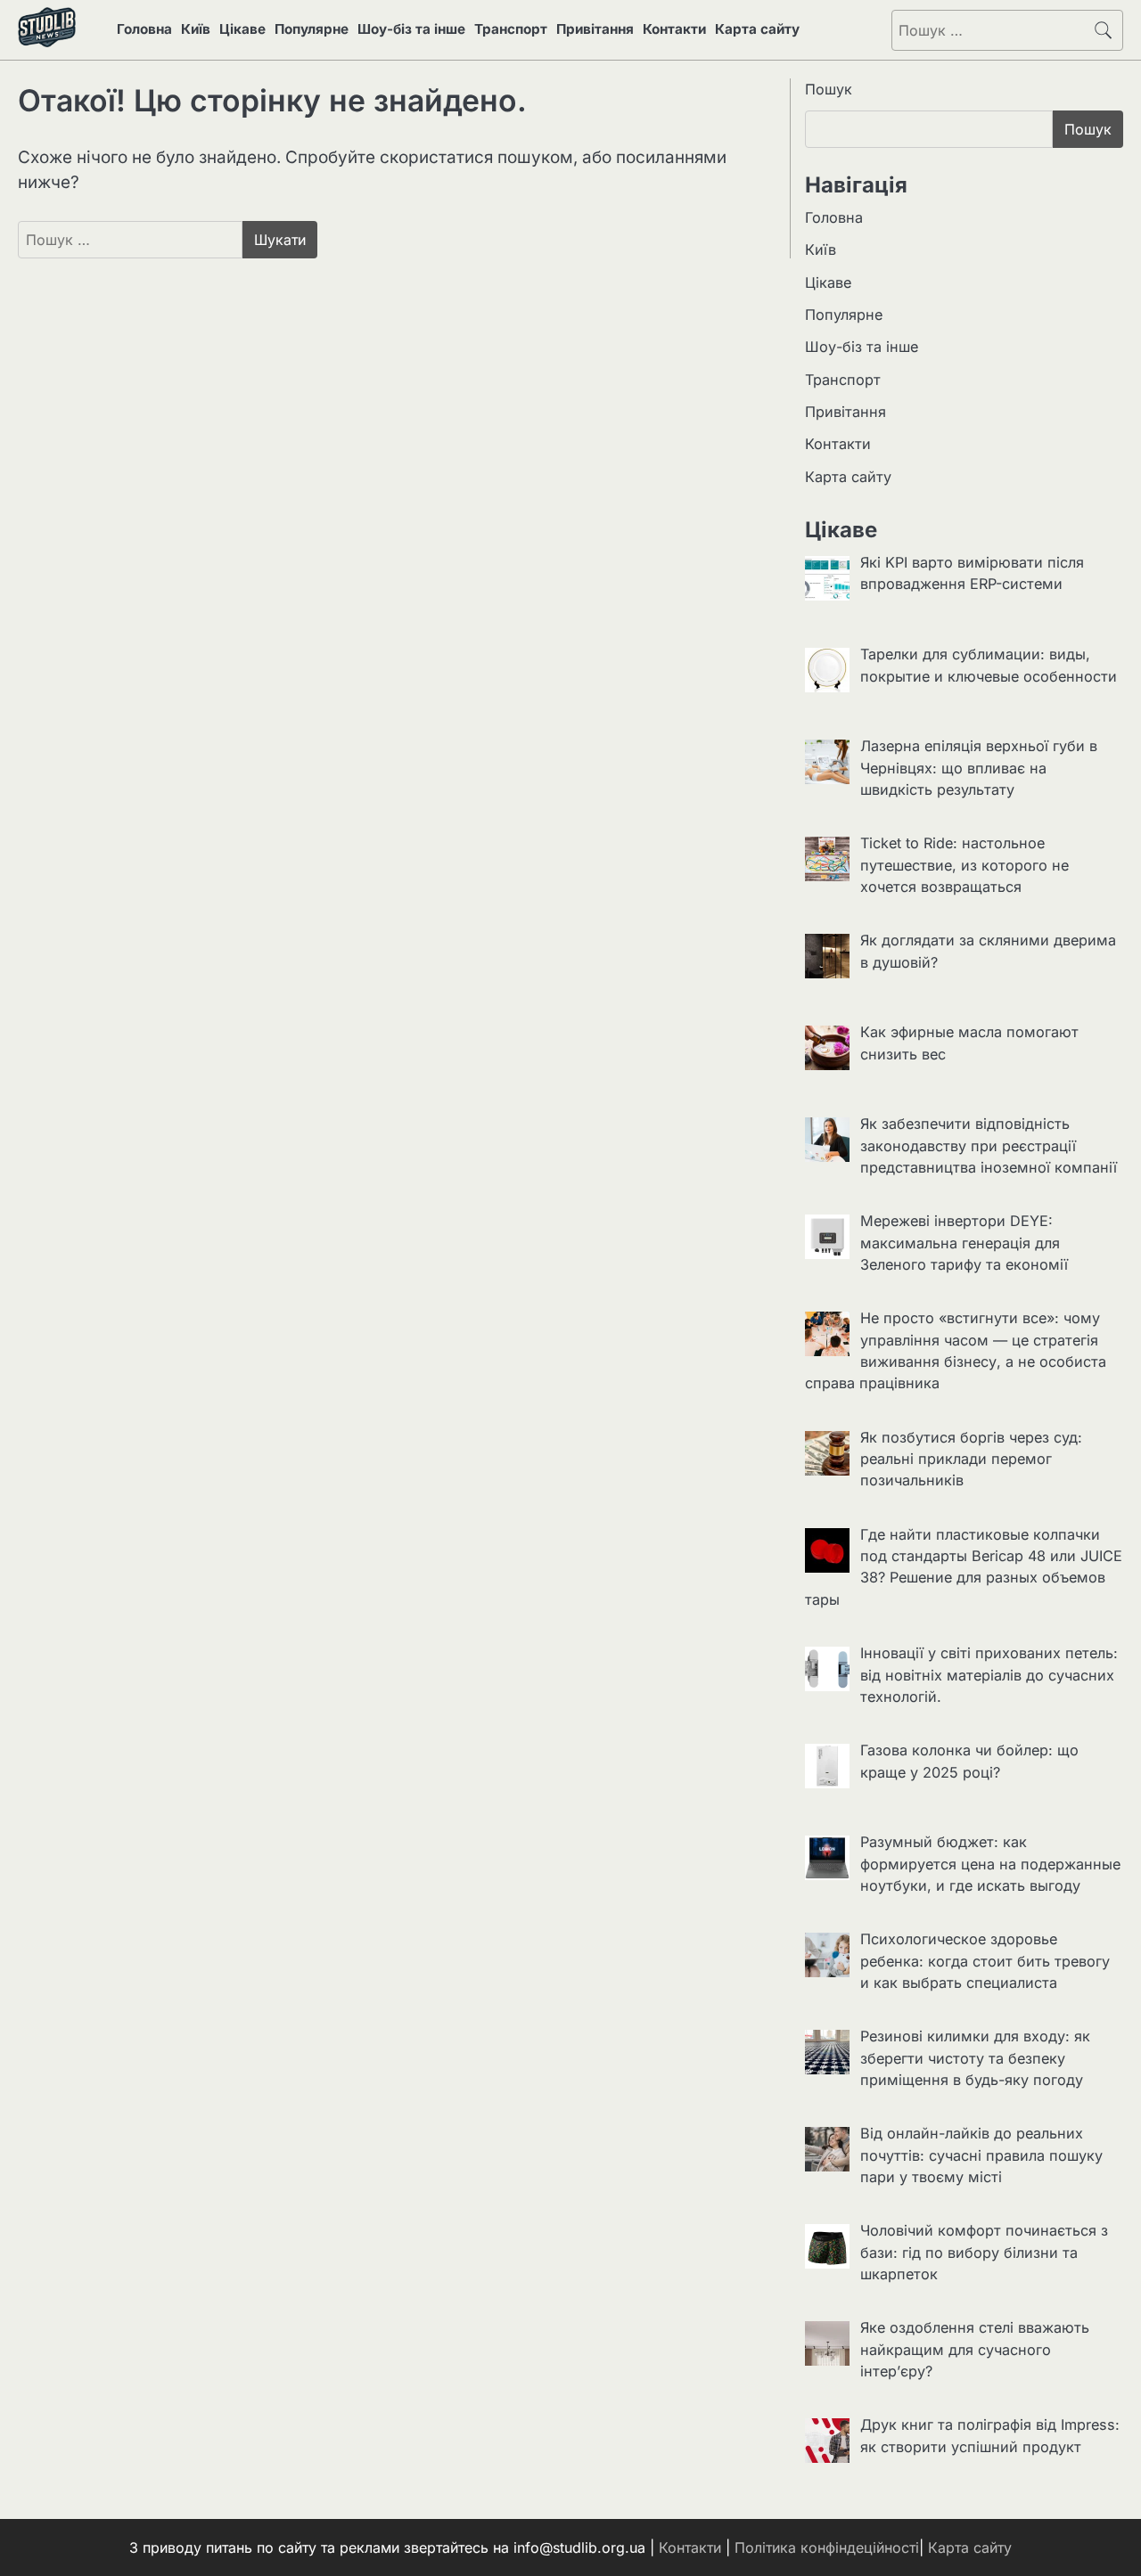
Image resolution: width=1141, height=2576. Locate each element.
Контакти (674, 29)
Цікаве (242, 29)
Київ (196, 29)
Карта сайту (757, 29)
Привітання (595, 29)
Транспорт (511, 29)
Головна (144, 29)
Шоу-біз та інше (411, 29)
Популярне (312, 29)
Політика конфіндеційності (827, 2547)
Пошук (829, 89)
